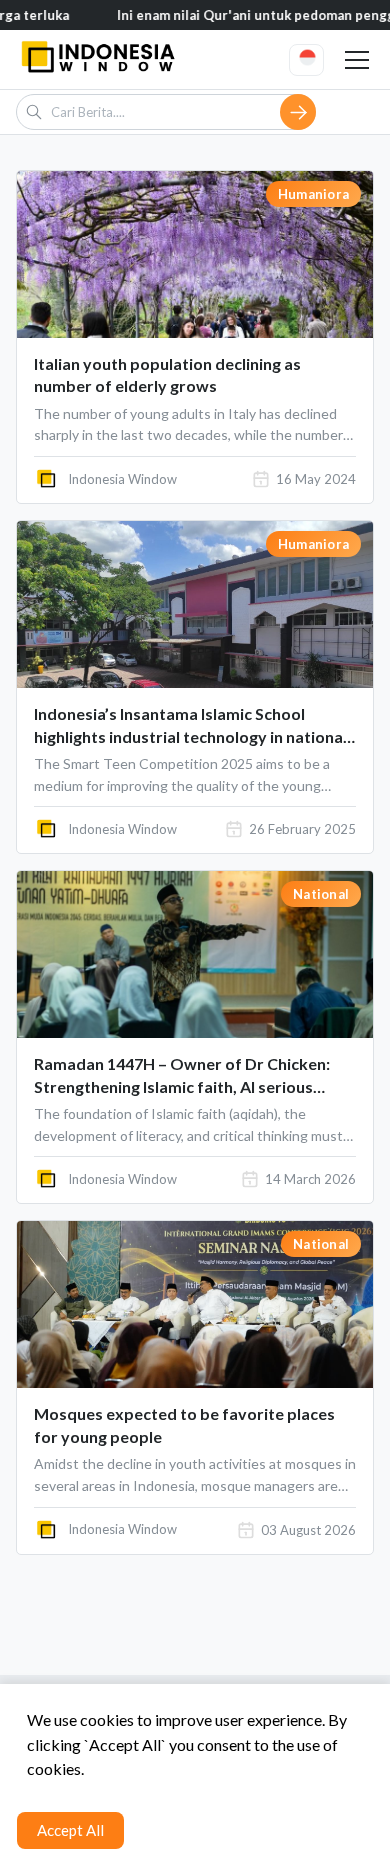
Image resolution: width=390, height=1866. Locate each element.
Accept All (70, 1830)
